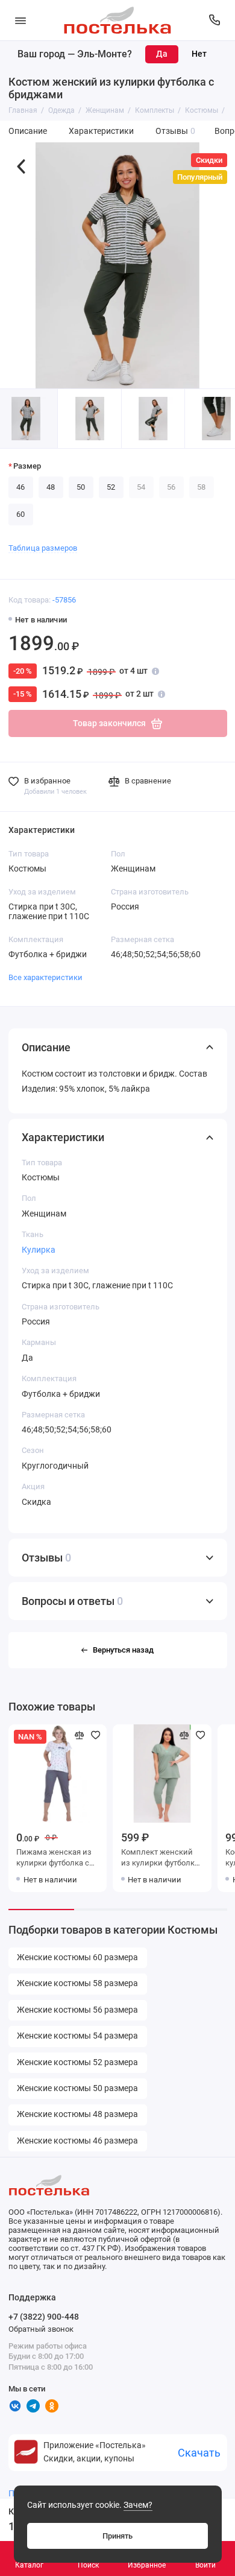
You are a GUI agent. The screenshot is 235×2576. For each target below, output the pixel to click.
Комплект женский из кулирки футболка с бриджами (160, 1859)
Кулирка (39, 1250)
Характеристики (101, 131)
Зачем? (138, 2505)
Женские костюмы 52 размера (77, 2062)
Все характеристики (45, 977)
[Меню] (20, 20)
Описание (28, 131)
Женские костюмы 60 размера (77, 1957)
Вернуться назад (123, 1650)
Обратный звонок (41, 2329)
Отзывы (176, 131)
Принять (117, 2536)
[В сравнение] (80, 1735)
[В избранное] (96, 1735)
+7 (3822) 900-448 (44, 2317)
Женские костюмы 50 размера (77, 2088)
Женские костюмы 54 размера (77, 2036)
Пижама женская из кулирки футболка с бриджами (54, 1859)
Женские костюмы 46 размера (77, 2141)
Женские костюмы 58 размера (77, 1983)
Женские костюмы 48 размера (77, 2114)
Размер (27, 466)
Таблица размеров (43, 548)
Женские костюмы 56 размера (77, 2010)
